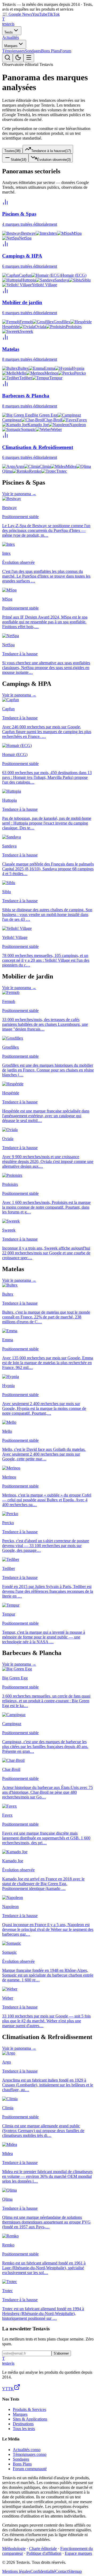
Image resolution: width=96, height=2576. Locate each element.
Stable (19, 160)
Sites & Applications (30, 2419)
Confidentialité (43, 2571)
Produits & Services (29, 2409)
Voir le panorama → (19, 494)
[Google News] (17, 2389)
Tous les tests (24, 2429)
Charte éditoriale (43, 2548)
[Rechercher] (7, 58)
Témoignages (13, 51)
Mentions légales (16, 2571)
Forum (66, 51)
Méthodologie (14, 2548)
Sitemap (75, 2571)
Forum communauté (30, 2469)
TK (11, 2389)
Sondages (33, 51)
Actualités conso (27, 2450)
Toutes (12, 151)
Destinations (23, 2424)
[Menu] (29, 58)
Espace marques (78, 2553)
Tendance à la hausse (51, 151)
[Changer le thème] (18, 58)
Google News (17, 14)
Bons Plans (51, 51)
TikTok (54, 14)
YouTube (40, 14)
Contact (62, 2571)
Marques (11, 46)
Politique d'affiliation (44, 2553)
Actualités (11, 37)
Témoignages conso (30, 2454)
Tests (9, 32)
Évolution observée (54, 160)
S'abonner (61, 2353)
